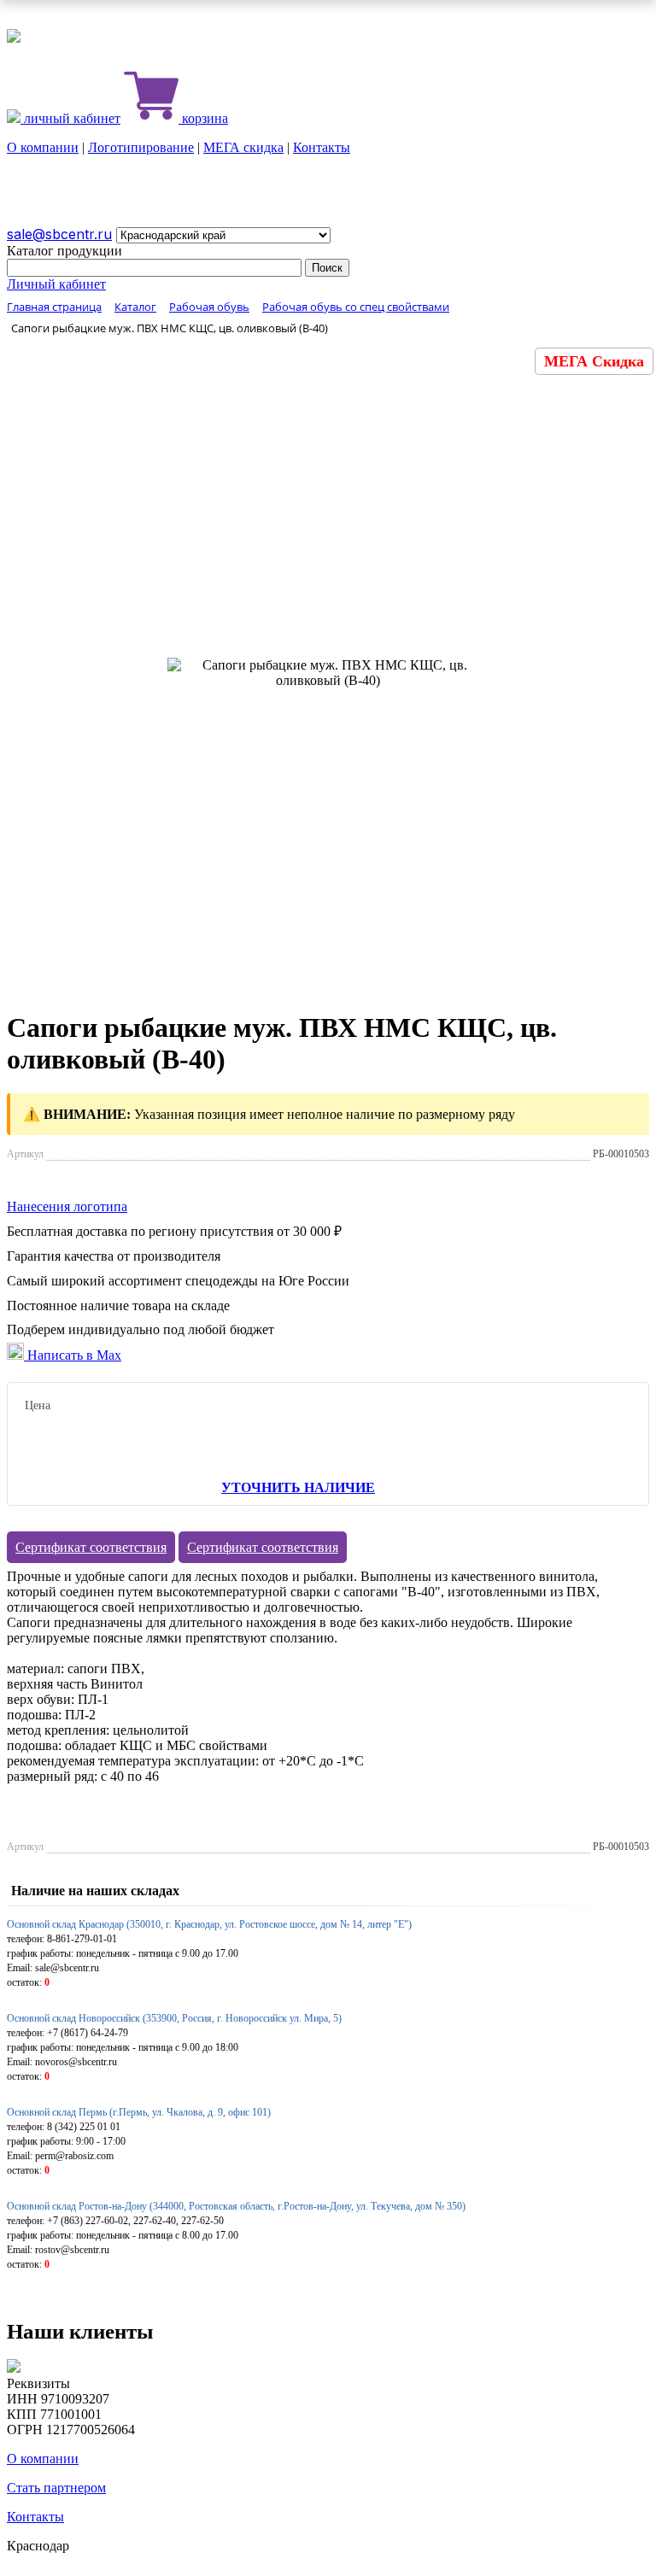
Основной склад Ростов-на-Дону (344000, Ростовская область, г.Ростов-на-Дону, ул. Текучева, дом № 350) (236, 2206)
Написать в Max (73, 1355)
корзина (203, 118)
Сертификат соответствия (91, 1547)
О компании (43, 147)
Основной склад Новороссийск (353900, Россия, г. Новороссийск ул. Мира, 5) (174, 2018)
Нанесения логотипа (67, 1206)
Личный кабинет (56, 284)
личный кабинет (70, 118)
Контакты (322, 147)
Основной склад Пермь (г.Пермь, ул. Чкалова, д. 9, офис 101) (139, 2112)
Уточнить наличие (298, 1487)
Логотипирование (141, 147)
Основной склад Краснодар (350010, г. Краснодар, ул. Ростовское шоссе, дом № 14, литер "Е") (209, 1924)
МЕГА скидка (243, 147)
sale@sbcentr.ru (59, 234)
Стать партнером (56, 2488)
